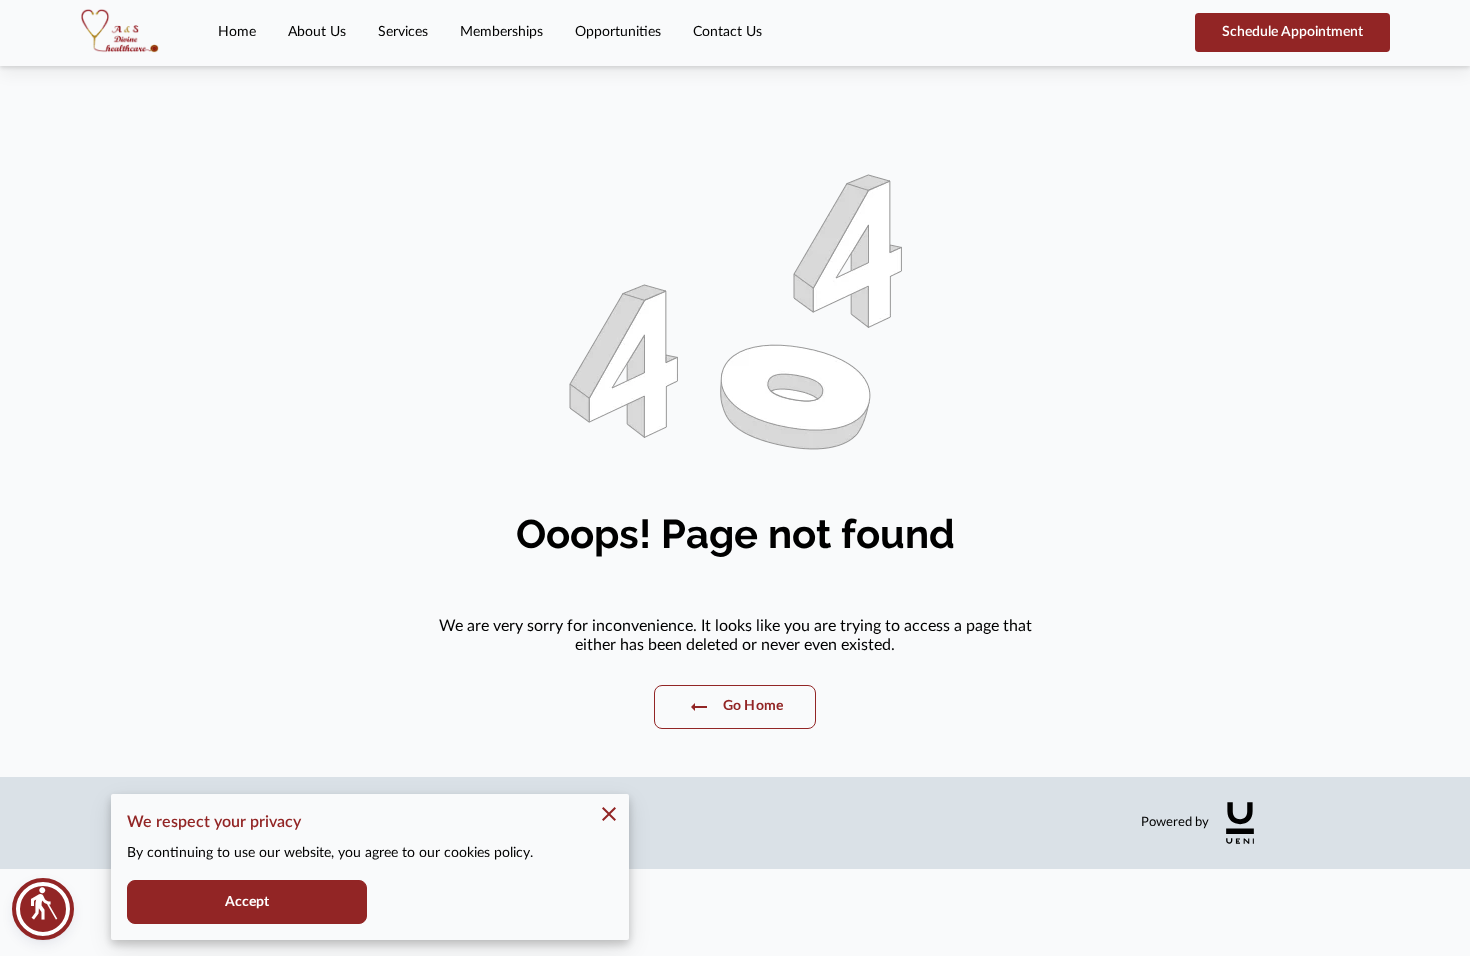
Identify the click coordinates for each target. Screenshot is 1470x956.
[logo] (1240, 823)
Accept (247, 902)
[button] (43, 909)
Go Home (753, 706)
